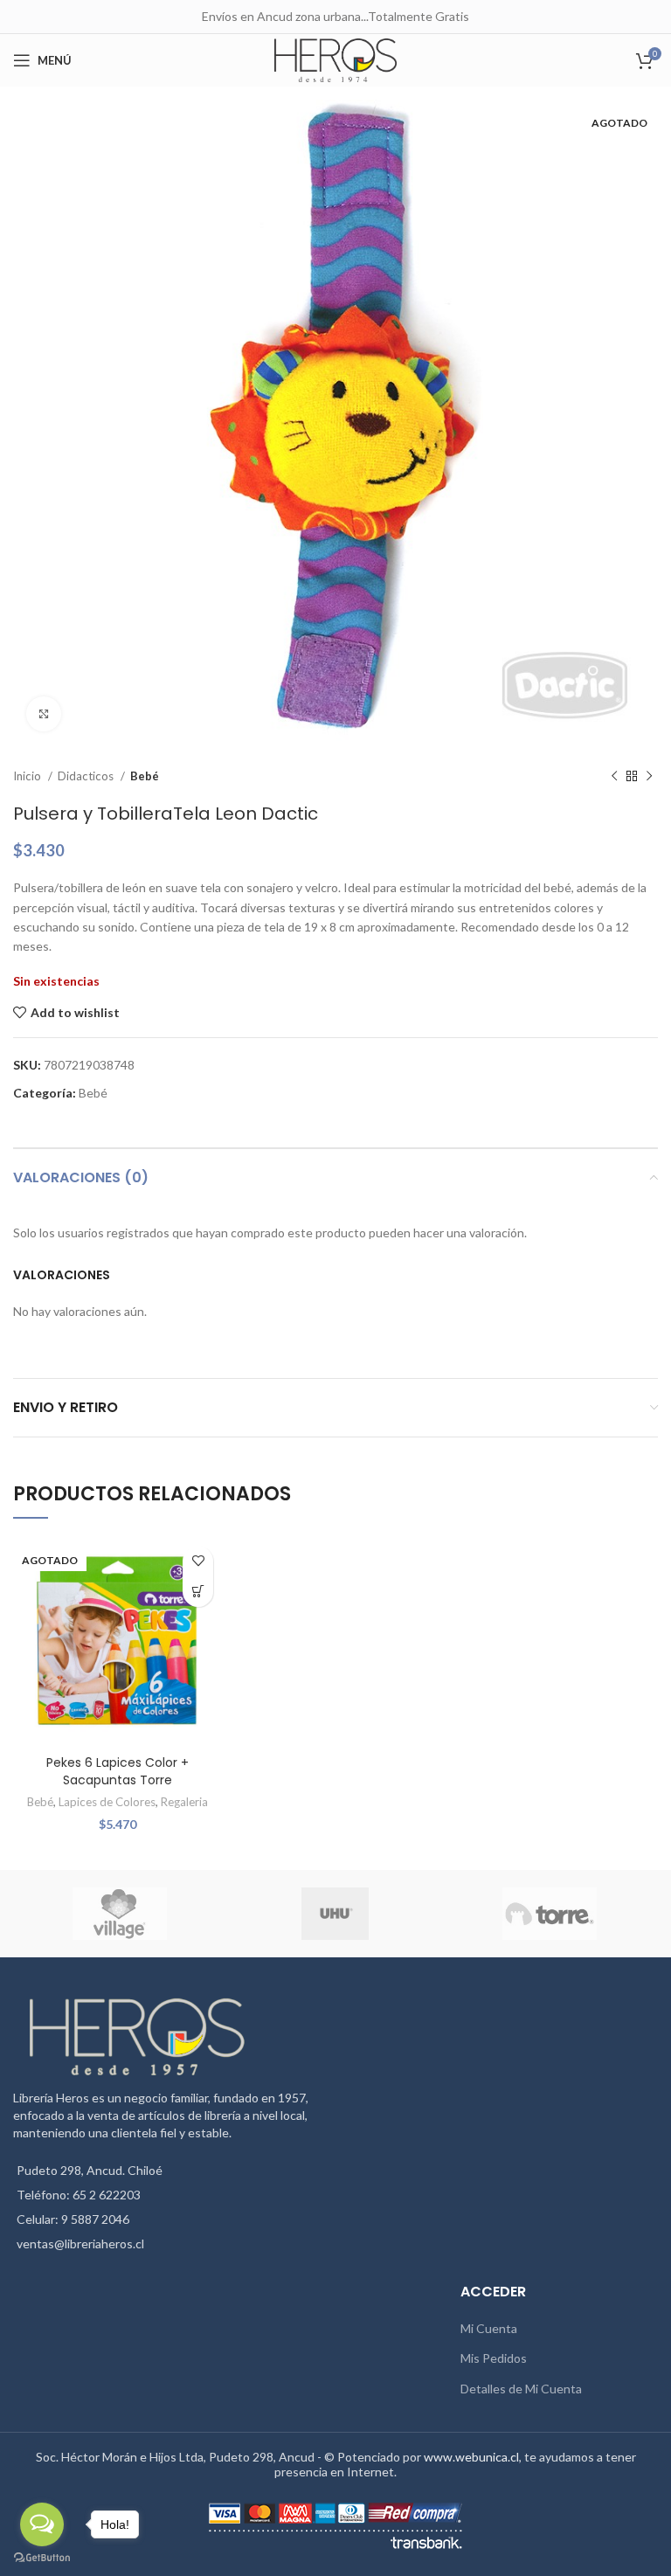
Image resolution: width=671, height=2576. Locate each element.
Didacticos (87, 776)
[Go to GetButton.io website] (42, 2558)
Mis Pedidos (494, 2358)
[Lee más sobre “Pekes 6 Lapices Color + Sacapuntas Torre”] (198, 1592)
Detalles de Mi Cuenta (521, 2389)
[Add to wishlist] (198, 1561)
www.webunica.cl (471, 2457)
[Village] (120, 1914)
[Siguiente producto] (649, 777)
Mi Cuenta (489, 2328)
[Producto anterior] (614, 777)
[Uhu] (335, 1914)
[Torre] (550, 1914)
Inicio (28, 776)
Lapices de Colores (107, 1802)
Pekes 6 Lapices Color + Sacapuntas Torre (118, 1771)
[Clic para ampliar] (44, 714)
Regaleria (184, 1802)
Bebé (145, 776)
